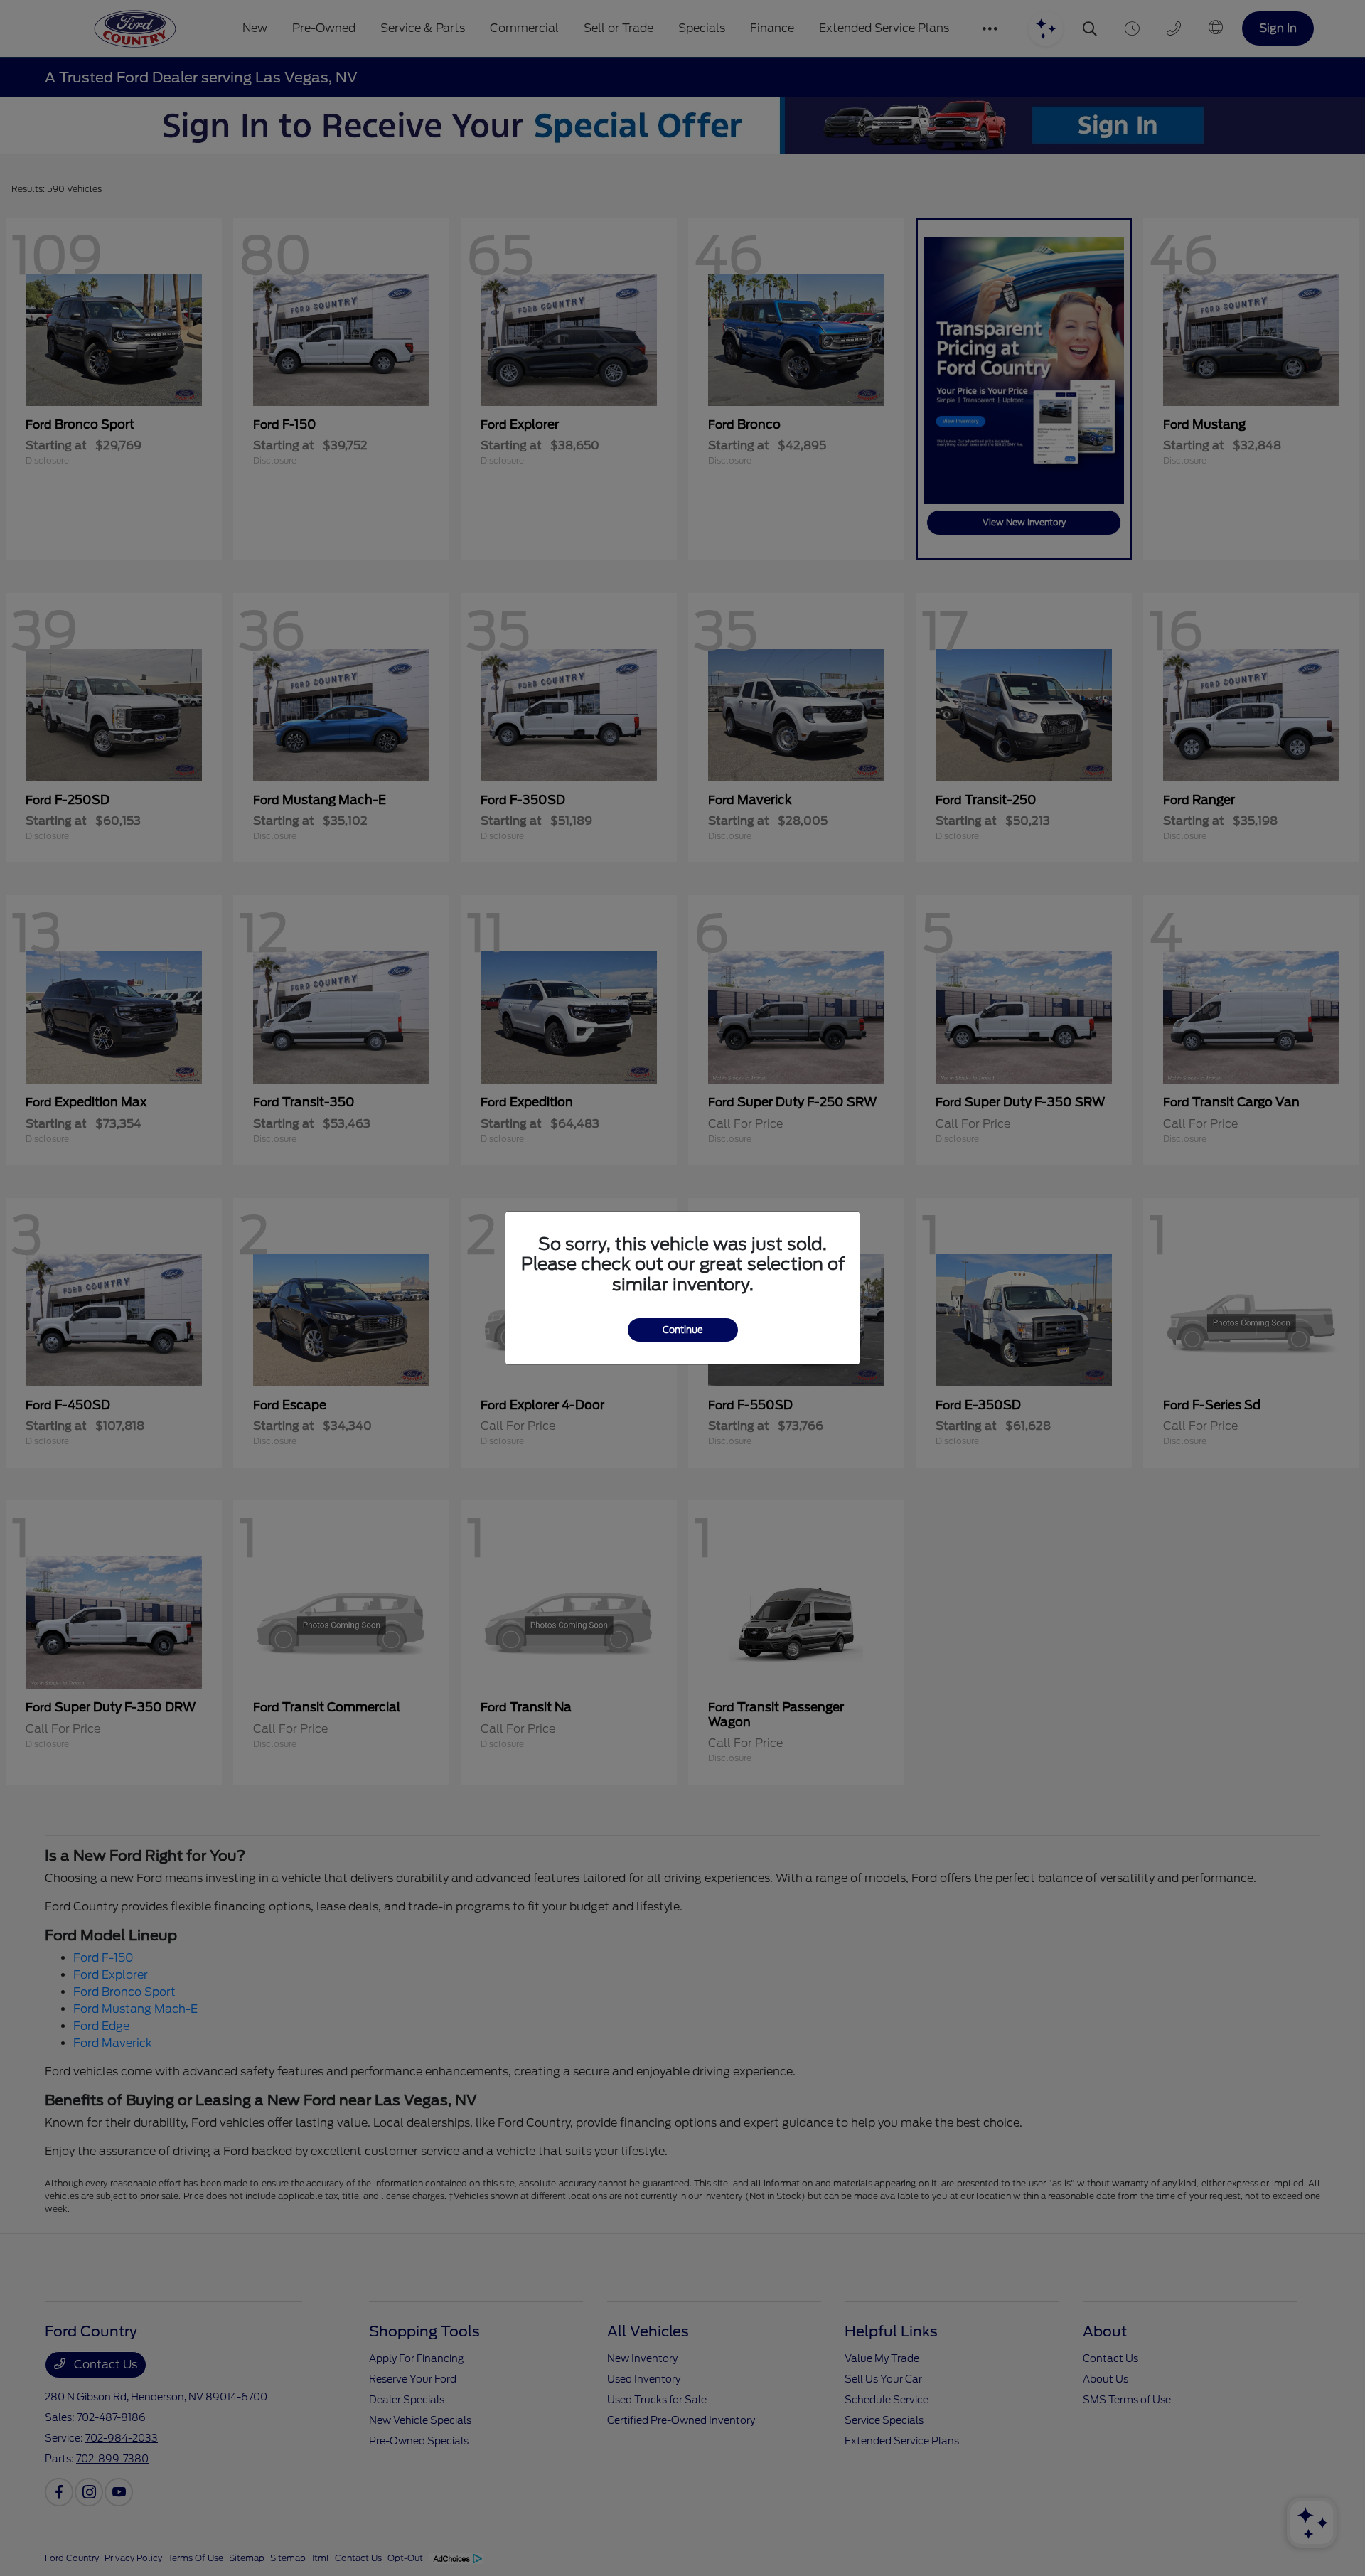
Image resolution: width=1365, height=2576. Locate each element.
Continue (683, 1330)
